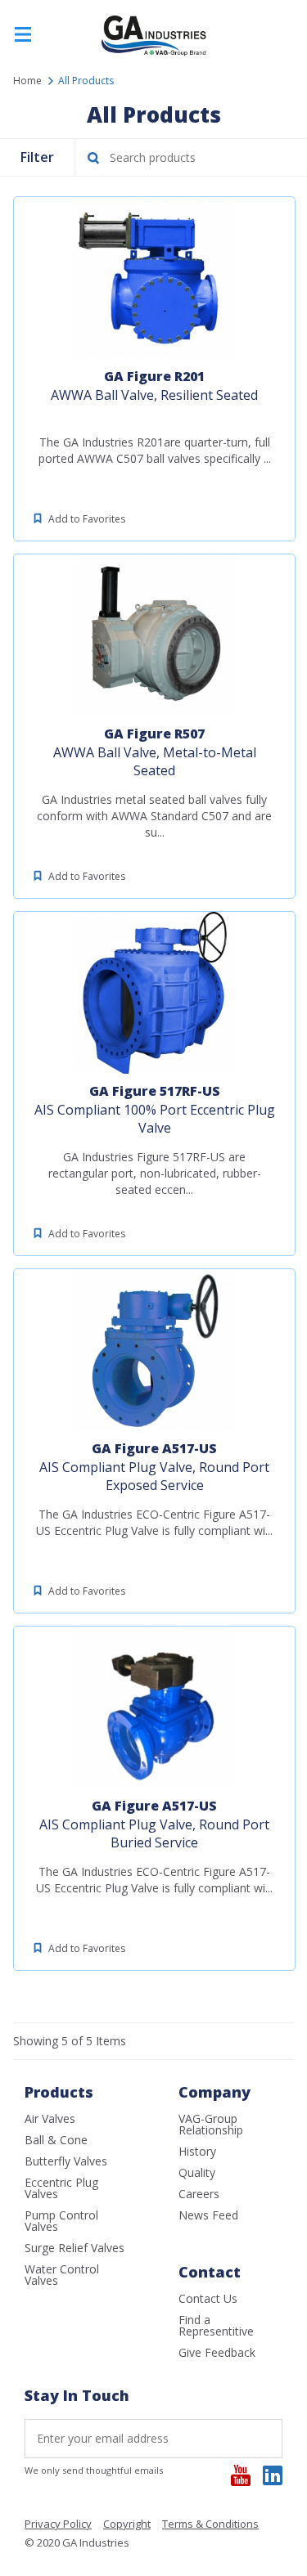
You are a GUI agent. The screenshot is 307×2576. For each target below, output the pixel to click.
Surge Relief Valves (74, 2248)
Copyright (127, 2525)
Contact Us (208, 2298)
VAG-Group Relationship (211, 2124)
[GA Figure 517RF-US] (154, 993)
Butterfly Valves (66, 2161)
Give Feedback (217, 2352)
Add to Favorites (87, 519)
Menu (23, 35)
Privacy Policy (58, 2525)
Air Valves (50, 2118)
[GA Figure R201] (154, 278)
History (197, 2151)
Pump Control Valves (61, 2221)
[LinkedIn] (273, 2475)
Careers (199, 2194)
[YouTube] (241, 2475)
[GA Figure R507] (154, 635)
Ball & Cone (56, 2140)
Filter (37, 157)
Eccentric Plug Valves (61, 2188)
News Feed (208, 2215)
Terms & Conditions (210, 2525)
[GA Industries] (154, 54)
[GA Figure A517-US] (154, 1350)
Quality (197, 2172)
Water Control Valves (62, 2275)
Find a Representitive (216, 2325)
